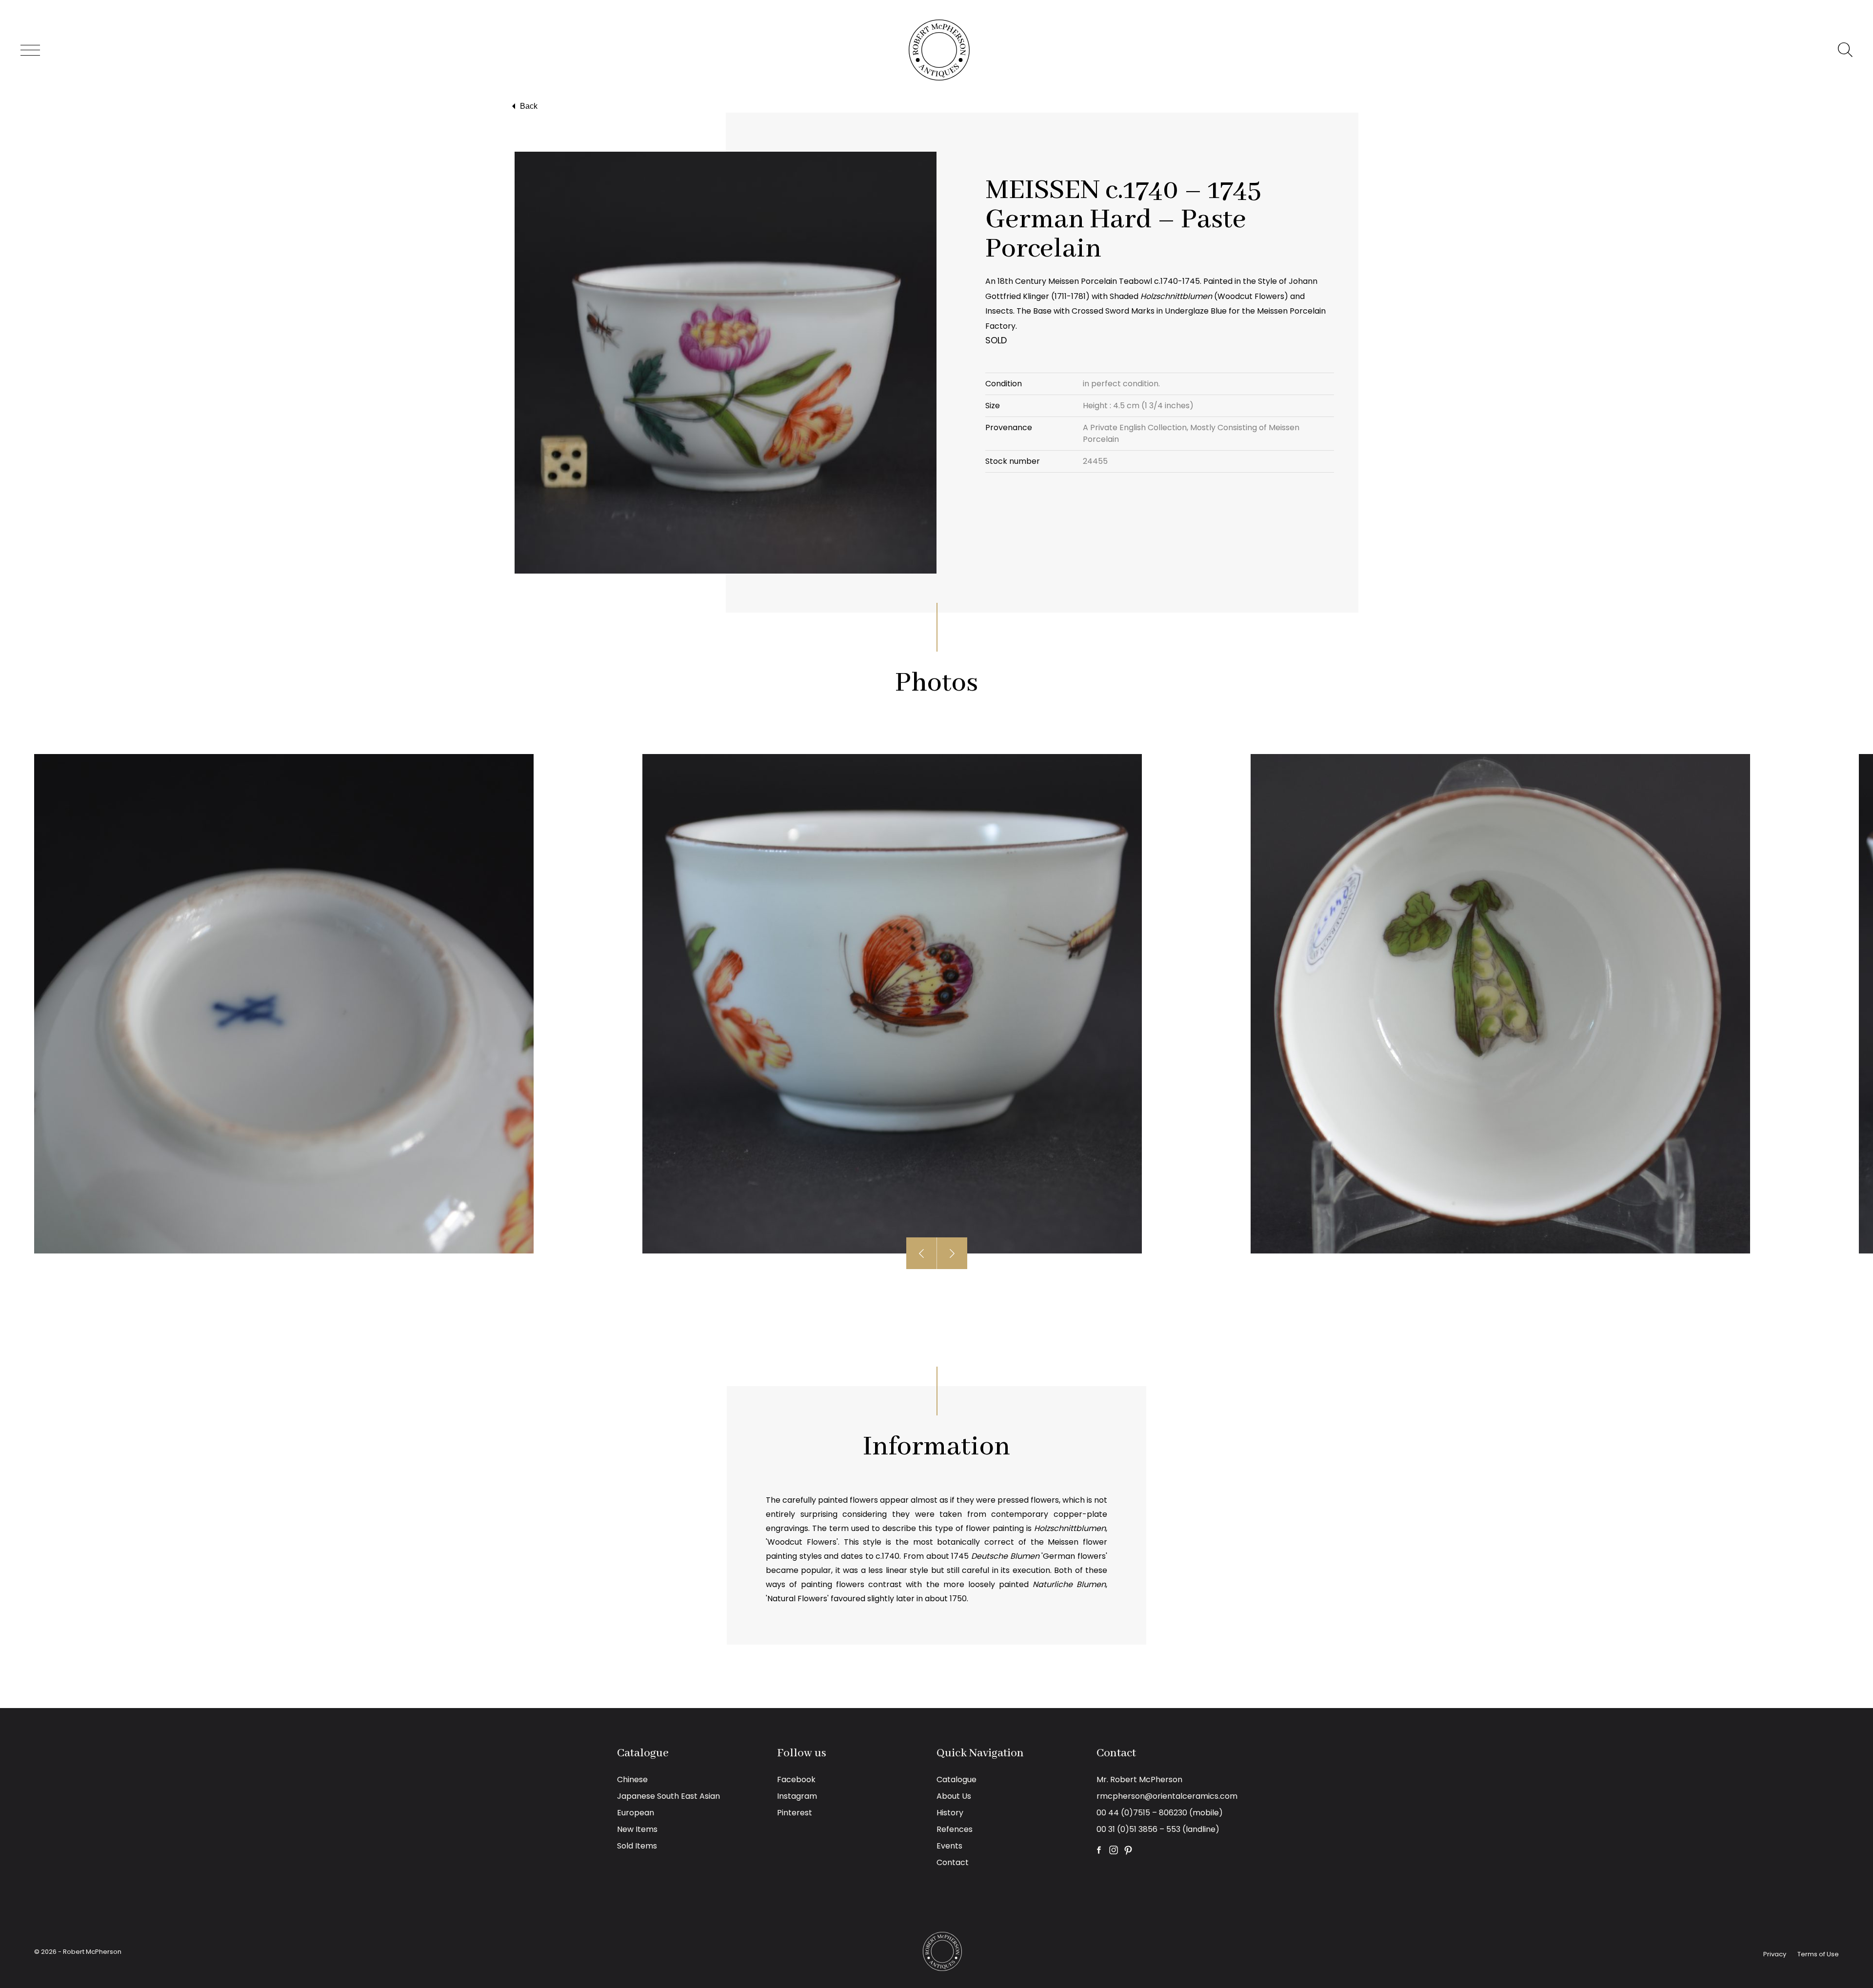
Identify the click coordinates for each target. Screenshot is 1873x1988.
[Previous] (922, 1253)
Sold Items (637, 1846)
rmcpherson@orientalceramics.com (1167, 1796)
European (636, 1813)
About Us (954, 1796)
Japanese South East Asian (668, 1796)
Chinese (632, 1779)
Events (949, 1846)
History (950, 1813)
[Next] (952, 1253)
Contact (953, 1862)
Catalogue (956, 1779)
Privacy (1775, 1954)
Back (529, 106)
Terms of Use (1818, 1954)
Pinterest (795, 1813)
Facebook (796, 1779)
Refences (955, 1829)
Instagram (797, 1796)
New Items (637, 1829)
